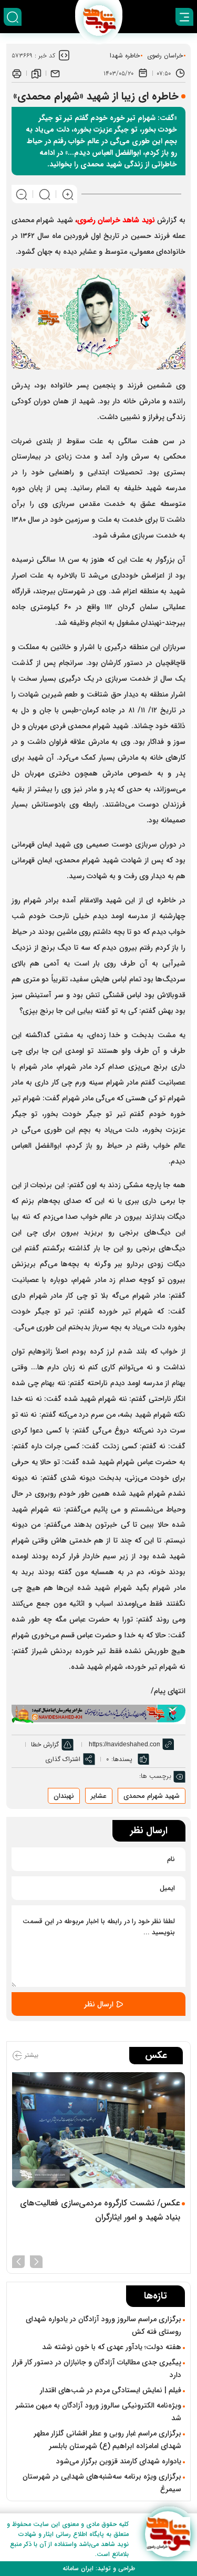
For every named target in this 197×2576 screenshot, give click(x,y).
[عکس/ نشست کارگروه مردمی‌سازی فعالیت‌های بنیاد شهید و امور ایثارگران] (98, 2130)
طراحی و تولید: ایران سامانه (99, 2568)
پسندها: (122, 1759)
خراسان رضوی (165, 56)
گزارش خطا (45, 1744)
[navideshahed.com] (168, 2534)
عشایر (99, 1796)
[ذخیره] (36, 73)
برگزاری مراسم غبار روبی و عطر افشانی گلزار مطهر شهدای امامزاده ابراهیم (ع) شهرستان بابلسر (107, 2440)
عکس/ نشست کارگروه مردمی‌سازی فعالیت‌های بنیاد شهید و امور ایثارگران (100, 2210)
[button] (36, 2261)
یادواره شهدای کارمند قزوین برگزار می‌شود (119, 2461)
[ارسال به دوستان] (55, 73)
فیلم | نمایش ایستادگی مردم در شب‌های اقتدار (111, 2390)
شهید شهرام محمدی (152, 1796)
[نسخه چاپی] (17, 73)
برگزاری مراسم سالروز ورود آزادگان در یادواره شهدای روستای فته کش (103, 2325)
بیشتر (30, 2056)
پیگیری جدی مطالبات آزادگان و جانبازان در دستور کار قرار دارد (97, 2369)
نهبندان (64, 1796)
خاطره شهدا (125, 56)
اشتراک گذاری (63, 1759)
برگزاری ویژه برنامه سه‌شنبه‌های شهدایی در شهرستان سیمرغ (102, 2483)
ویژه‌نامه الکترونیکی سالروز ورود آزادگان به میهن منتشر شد (98, 2412)
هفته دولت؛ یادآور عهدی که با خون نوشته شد (112, 2347)
